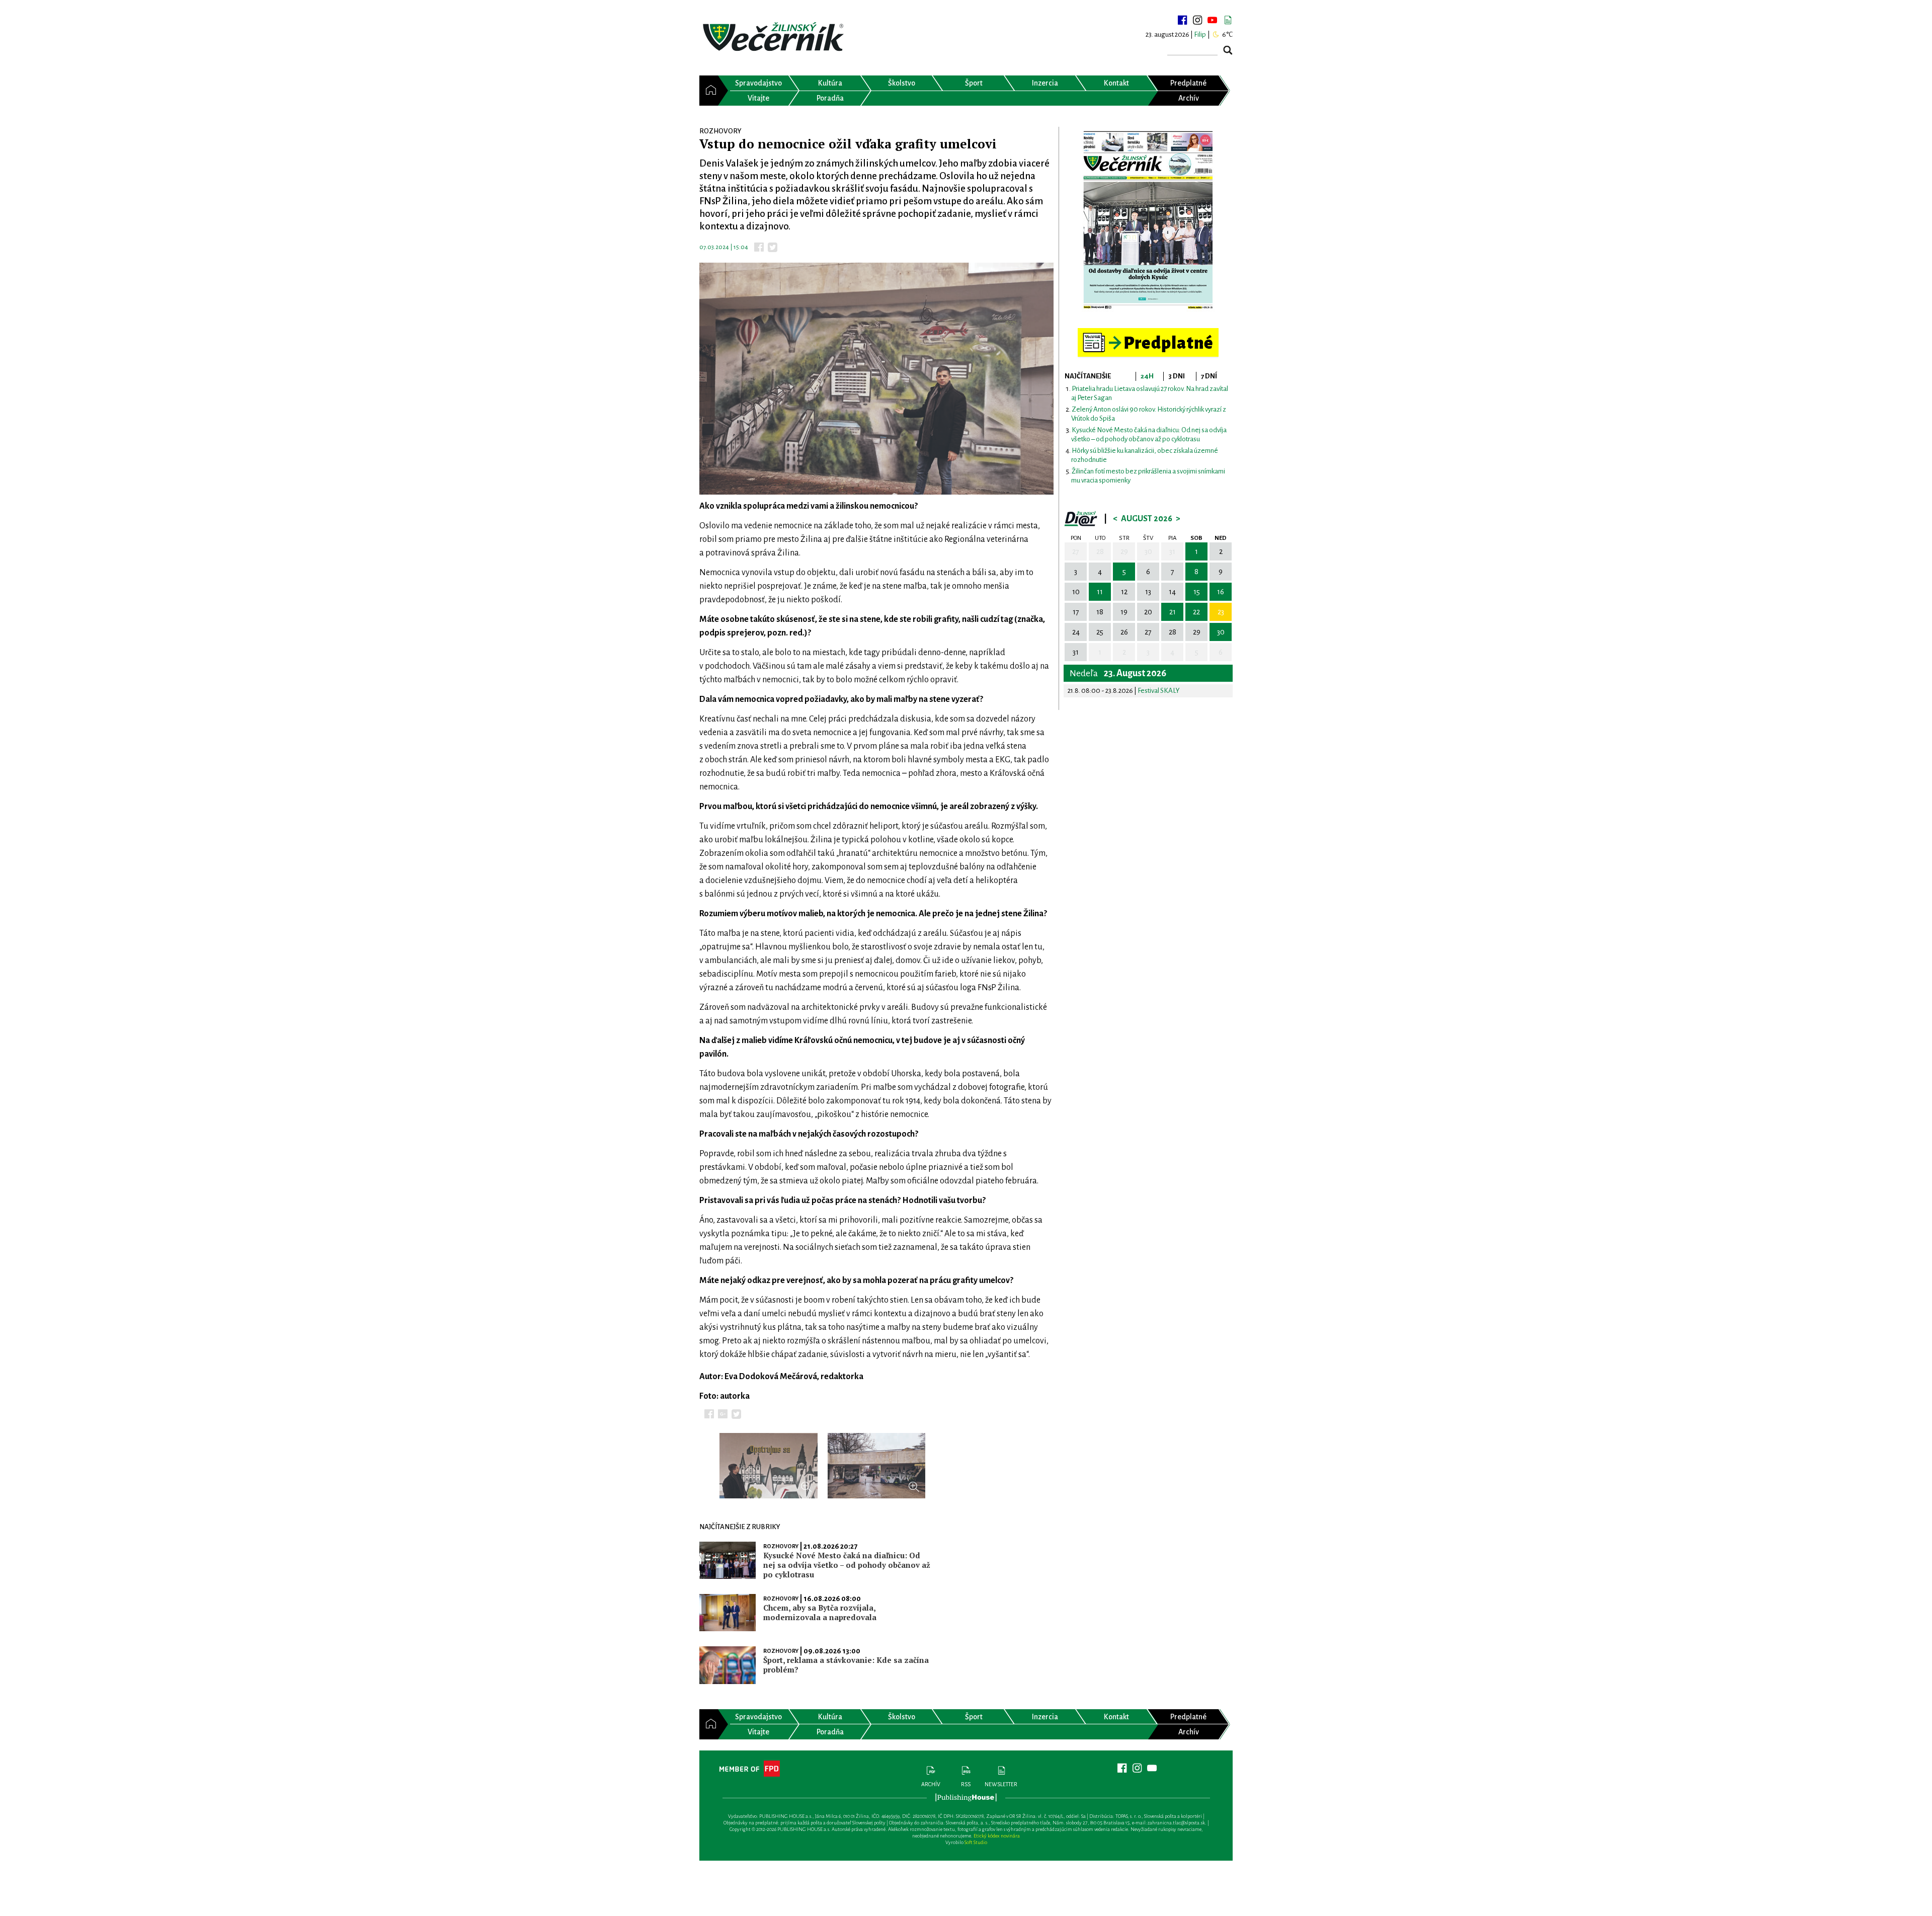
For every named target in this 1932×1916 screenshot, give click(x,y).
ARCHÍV (931, 1784)
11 (1100, 592)
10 (1076, 592)
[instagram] (1197, 20)
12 (1124, 592)
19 (1124, 612)
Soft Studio (976, 1842)
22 (1196, 612)
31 (1172, 551)
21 (1173, 612)
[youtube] (1213, 20)
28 (1100, 551)
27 (1076, 551)
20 (1148, 612)
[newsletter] (1228, 20)
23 (1221, 612)
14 (1172, 592)
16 (1221, 592)
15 (1197, 592)
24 (1076, 632)
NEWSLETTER (1001, 1784)
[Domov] (709, 91)
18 (1100, 612)
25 (1100, 632)
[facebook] (1182, 20)
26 (1124, 632)
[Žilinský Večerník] (775, 37)
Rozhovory (781, 1546)
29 (1124, 551)
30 (1148, 551)
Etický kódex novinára (997, 1836)
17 (1076, 612)
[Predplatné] (1148, 332)
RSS (966, 1784)
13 (1148, 592)
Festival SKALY (1159, 691)
